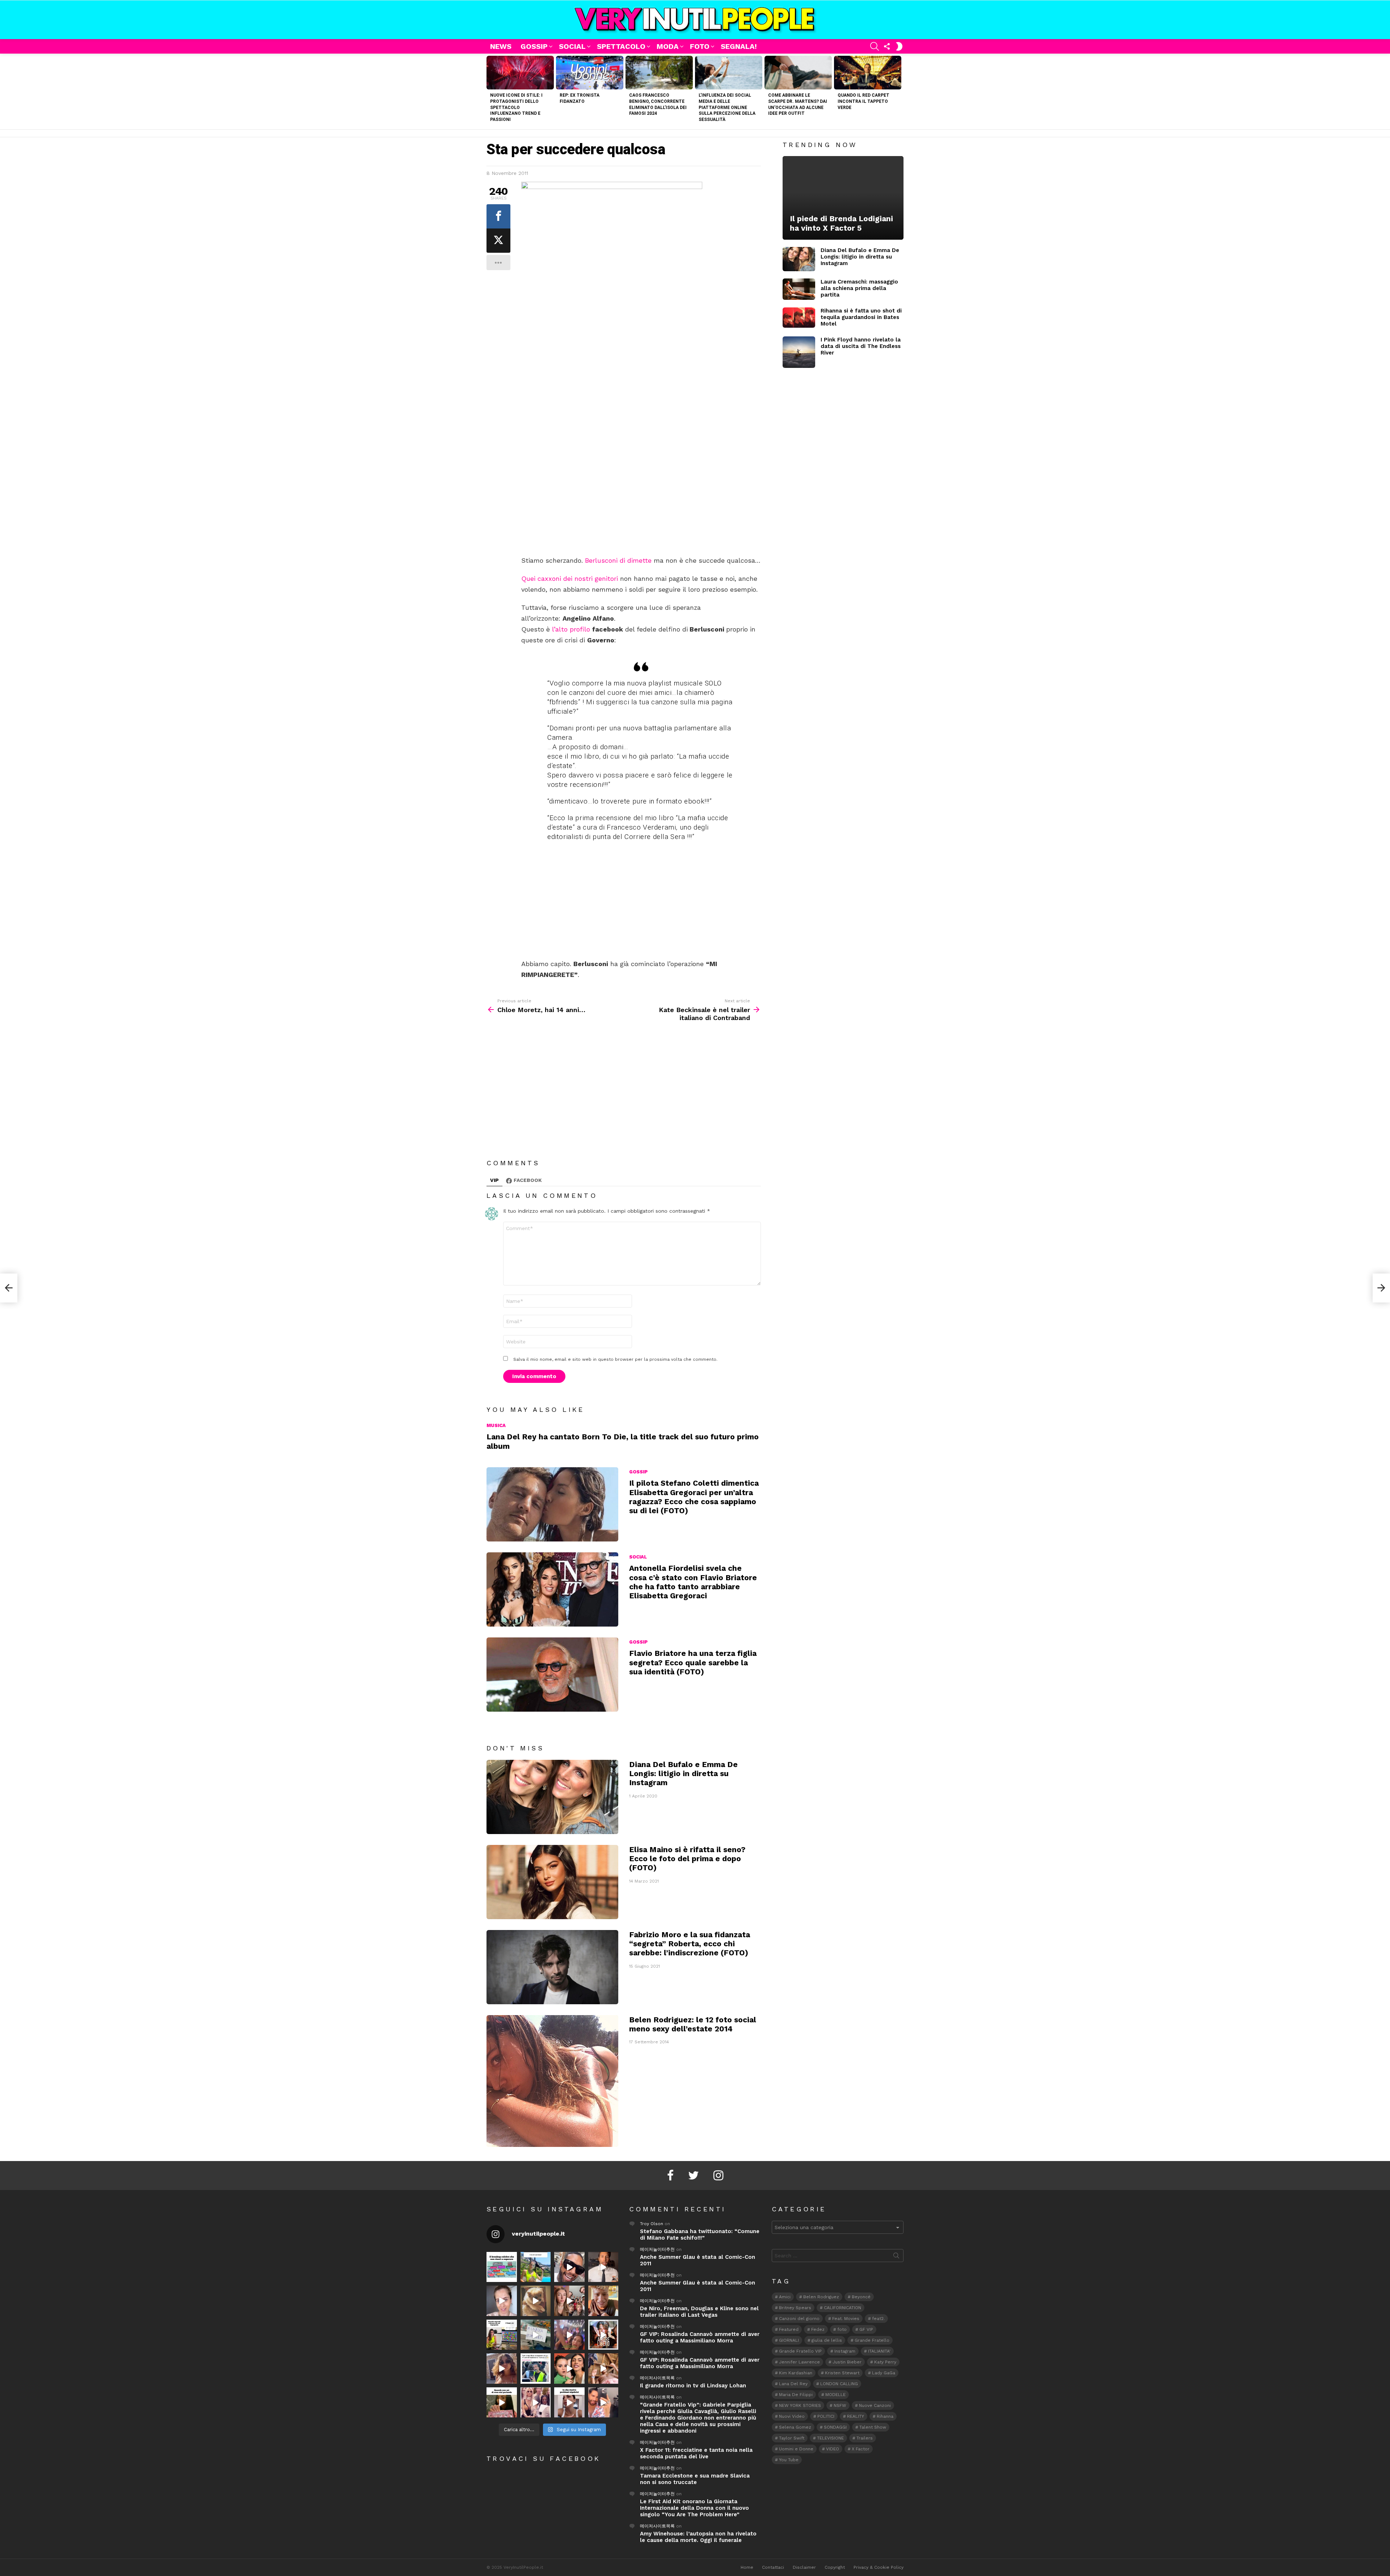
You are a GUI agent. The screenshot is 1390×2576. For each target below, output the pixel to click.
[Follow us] (887, 46)
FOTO (700, 46)
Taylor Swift (792, 2438)
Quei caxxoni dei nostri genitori (570, 578)
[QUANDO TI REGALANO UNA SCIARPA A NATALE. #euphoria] (502, 2301)
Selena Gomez (795, 2427)
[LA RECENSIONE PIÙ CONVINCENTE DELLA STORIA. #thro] (502, 2403)
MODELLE (835, 2395)
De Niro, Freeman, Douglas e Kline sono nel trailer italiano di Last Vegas (699, 2312)
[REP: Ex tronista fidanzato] (590, 73)
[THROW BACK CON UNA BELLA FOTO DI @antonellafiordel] (536, 2267)
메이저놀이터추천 (657, 2249)
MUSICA (496, 1425)
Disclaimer (804, 2567)
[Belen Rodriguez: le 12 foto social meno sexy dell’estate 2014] (552, 2081)
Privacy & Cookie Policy (879, 2567)
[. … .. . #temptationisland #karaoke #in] (569, 2335)
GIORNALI (789, 2340)
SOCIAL (572, 46)
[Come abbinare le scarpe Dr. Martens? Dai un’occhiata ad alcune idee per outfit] (798, 73)
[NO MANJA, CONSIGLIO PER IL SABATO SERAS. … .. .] (603, 2267)
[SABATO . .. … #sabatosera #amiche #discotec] (536, 2403)
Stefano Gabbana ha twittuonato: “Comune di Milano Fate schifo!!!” (700, 2235)
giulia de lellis (827, 2340)
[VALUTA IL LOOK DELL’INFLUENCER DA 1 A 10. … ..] (502, 2369)
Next (900, 91)
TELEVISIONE (830, 2438)
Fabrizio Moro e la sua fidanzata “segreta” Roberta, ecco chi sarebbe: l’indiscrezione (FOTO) (690, 1944)
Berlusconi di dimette (618, 560)
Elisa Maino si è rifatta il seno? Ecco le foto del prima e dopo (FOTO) (687, 1859)
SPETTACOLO (621, 46)
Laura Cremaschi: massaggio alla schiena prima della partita (859, 288)
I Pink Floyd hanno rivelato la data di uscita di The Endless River (861, 346)
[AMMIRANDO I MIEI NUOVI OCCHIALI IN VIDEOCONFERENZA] (502, 2335)
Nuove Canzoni (875, 2405)
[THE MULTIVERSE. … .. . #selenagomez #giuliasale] (569, 2369)
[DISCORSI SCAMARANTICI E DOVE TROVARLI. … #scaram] (603, 2403)
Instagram (845, 2351)
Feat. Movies (846, 2319)
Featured (789, 2329)
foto (842, 2329)
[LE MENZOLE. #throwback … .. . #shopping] (536, 2335)
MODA (668, 46)
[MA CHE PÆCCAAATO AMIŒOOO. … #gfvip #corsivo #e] (569, 2301)
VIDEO (833, 2449)
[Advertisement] (641, 502)
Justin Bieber (847, 2362)
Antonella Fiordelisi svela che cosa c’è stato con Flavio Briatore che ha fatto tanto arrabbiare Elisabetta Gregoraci (693, 1582)
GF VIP (866, 2329)
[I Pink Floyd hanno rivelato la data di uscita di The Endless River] (799, 352)
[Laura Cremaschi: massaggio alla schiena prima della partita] (799, 289)
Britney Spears (795, 2308)
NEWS (501, 46)
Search (896, 2257)
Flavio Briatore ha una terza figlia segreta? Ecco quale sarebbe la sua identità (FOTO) (693, 1662)
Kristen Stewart (842, 2373)
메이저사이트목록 (657, 2378)
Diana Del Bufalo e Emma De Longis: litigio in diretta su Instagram (683, 1774)
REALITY (856, 2416)
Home (747, 2567)
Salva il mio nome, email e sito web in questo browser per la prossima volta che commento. (615, 1359)
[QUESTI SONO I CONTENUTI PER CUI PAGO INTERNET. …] (536, 2301)
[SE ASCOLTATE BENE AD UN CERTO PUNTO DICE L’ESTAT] (569, 2267)
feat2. (878, 2319)
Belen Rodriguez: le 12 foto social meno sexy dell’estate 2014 (693, 2024)
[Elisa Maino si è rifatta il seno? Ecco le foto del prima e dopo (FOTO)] (552, 1882)
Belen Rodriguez (821, 2297)
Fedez (818, 2329)
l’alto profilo (571, 629)
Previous (490, 91)
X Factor (861, 2449)
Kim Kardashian (796, 2373)
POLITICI (826, 2416)
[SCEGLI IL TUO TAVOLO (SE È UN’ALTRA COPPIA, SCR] (502, 2267)
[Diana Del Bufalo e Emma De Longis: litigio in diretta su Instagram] (552, 1797)
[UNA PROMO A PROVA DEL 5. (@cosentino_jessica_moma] (569, 2403)
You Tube (789, 2460)
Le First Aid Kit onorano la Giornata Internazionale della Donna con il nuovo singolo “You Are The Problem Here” (694, 2508)
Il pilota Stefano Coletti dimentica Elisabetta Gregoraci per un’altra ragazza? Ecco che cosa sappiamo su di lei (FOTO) (694, 1497)
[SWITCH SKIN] (899, 46)
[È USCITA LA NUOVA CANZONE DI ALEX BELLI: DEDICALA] (603, 2335)
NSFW (840, 2405)
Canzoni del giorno (799, 2319)
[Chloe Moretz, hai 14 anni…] (9, 1288)
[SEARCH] (875, 46)
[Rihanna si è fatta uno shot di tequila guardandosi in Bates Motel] (799, 318)
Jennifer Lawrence (799, 2362)
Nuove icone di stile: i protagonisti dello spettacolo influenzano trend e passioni (516, 107)
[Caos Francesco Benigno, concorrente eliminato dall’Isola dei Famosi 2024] (659, 73)
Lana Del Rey (793, 2384)
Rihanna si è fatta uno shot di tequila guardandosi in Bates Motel (861, 317)
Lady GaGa (884, 2373)
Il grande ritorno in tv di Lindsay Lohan (693, 2386)
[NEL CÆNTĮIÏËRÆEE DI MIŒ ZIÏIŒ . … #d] (603, 2301)
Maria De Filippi (796, 2395)
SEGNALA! (739, 46)
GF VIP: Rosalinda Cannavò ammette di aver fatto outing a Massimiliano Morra (700, 2337)
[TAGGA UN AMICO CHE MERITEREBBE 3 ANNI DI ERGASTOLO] (603, 2369)
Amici (785, 2297)
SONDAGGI (835, 2427)
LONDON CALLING (839, 2384)
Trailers (865, 2438)
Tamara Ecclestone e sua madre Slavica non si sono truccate (695, 2479)
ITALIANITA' (879, 2351)
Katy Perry (885, 2362)
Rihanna (885, 2416)
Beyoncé (861, 2297)
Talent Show (873, 2427)
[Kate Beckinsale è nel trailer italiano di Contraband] (1381, 1288)
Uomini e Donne (796, 2449)
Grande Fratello (872, 2340)
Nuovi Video (792, 2416)
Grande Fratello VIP (800, 2351)
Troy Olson (652, 2224)
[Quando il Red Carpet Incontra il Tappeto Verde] (868, 73)
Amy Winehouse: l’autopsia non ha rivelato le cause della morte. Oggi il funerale (698, 2537)
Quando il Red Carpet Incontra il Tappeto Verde (864, 101)
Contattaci (773, 2567)
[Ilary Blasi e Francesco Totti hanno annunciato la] (536, 2369)
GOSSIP (534, 46)
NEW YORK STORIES (800, 2405)
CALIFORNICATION (843, 2308)
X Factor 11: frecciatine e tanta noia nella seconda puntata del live (696, 2453)
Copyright (835, 2567)
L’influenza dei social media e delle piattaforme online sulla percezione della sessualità (727, 107)
